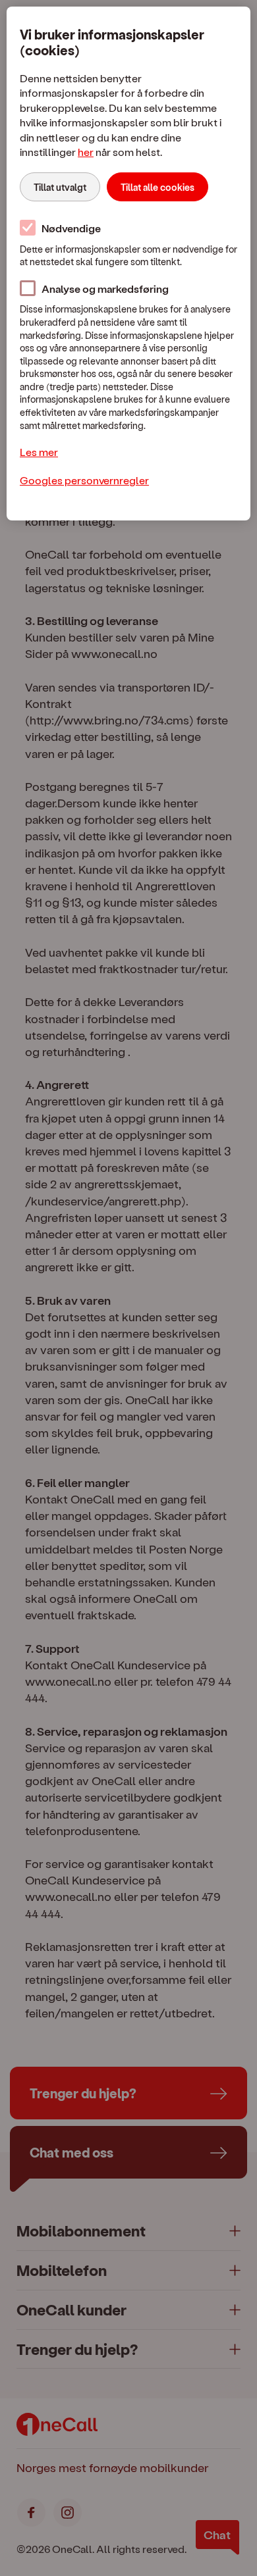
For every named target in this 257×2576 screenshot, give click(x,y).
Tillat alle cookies (157, 187)
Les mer (39, 452)
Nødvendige (71, 228)
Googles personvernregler (84, 480)
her (86, 152)
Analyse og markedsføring (105, 289)
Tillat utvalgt (60, 187)
